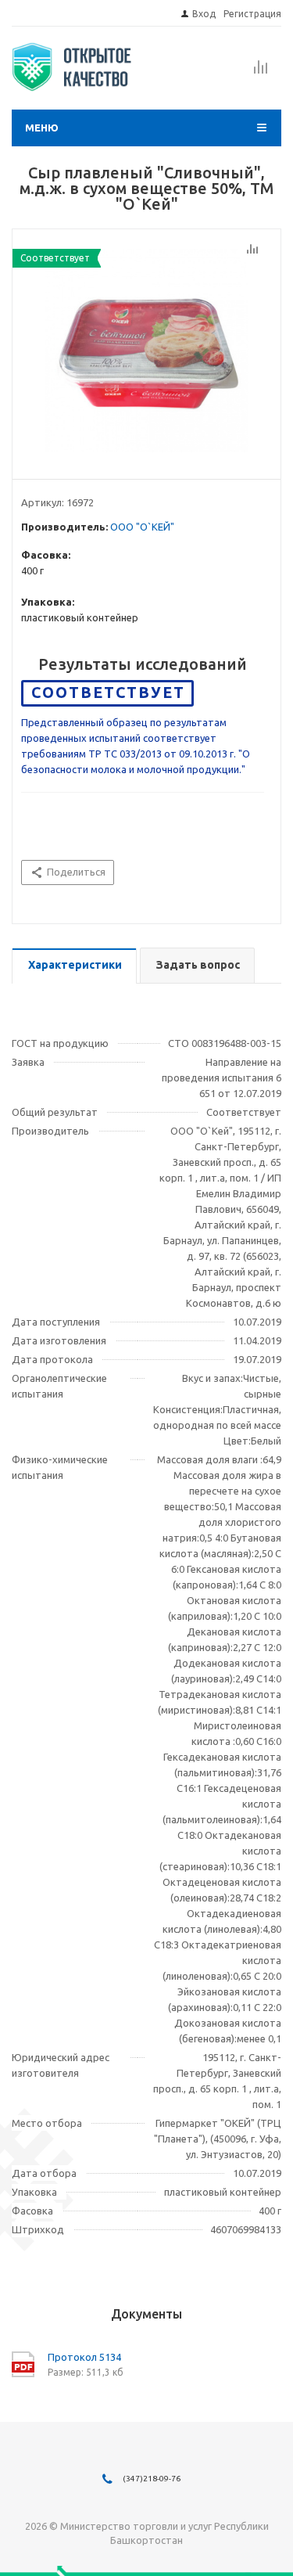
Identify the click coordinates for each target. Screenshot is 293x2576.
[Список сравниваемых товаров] (261, 72)
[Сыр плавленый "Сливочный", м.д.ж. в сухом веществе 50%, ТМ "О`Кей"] (146, 351)
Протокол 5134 (84, 2357)
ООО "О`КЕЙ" (142, 527)
